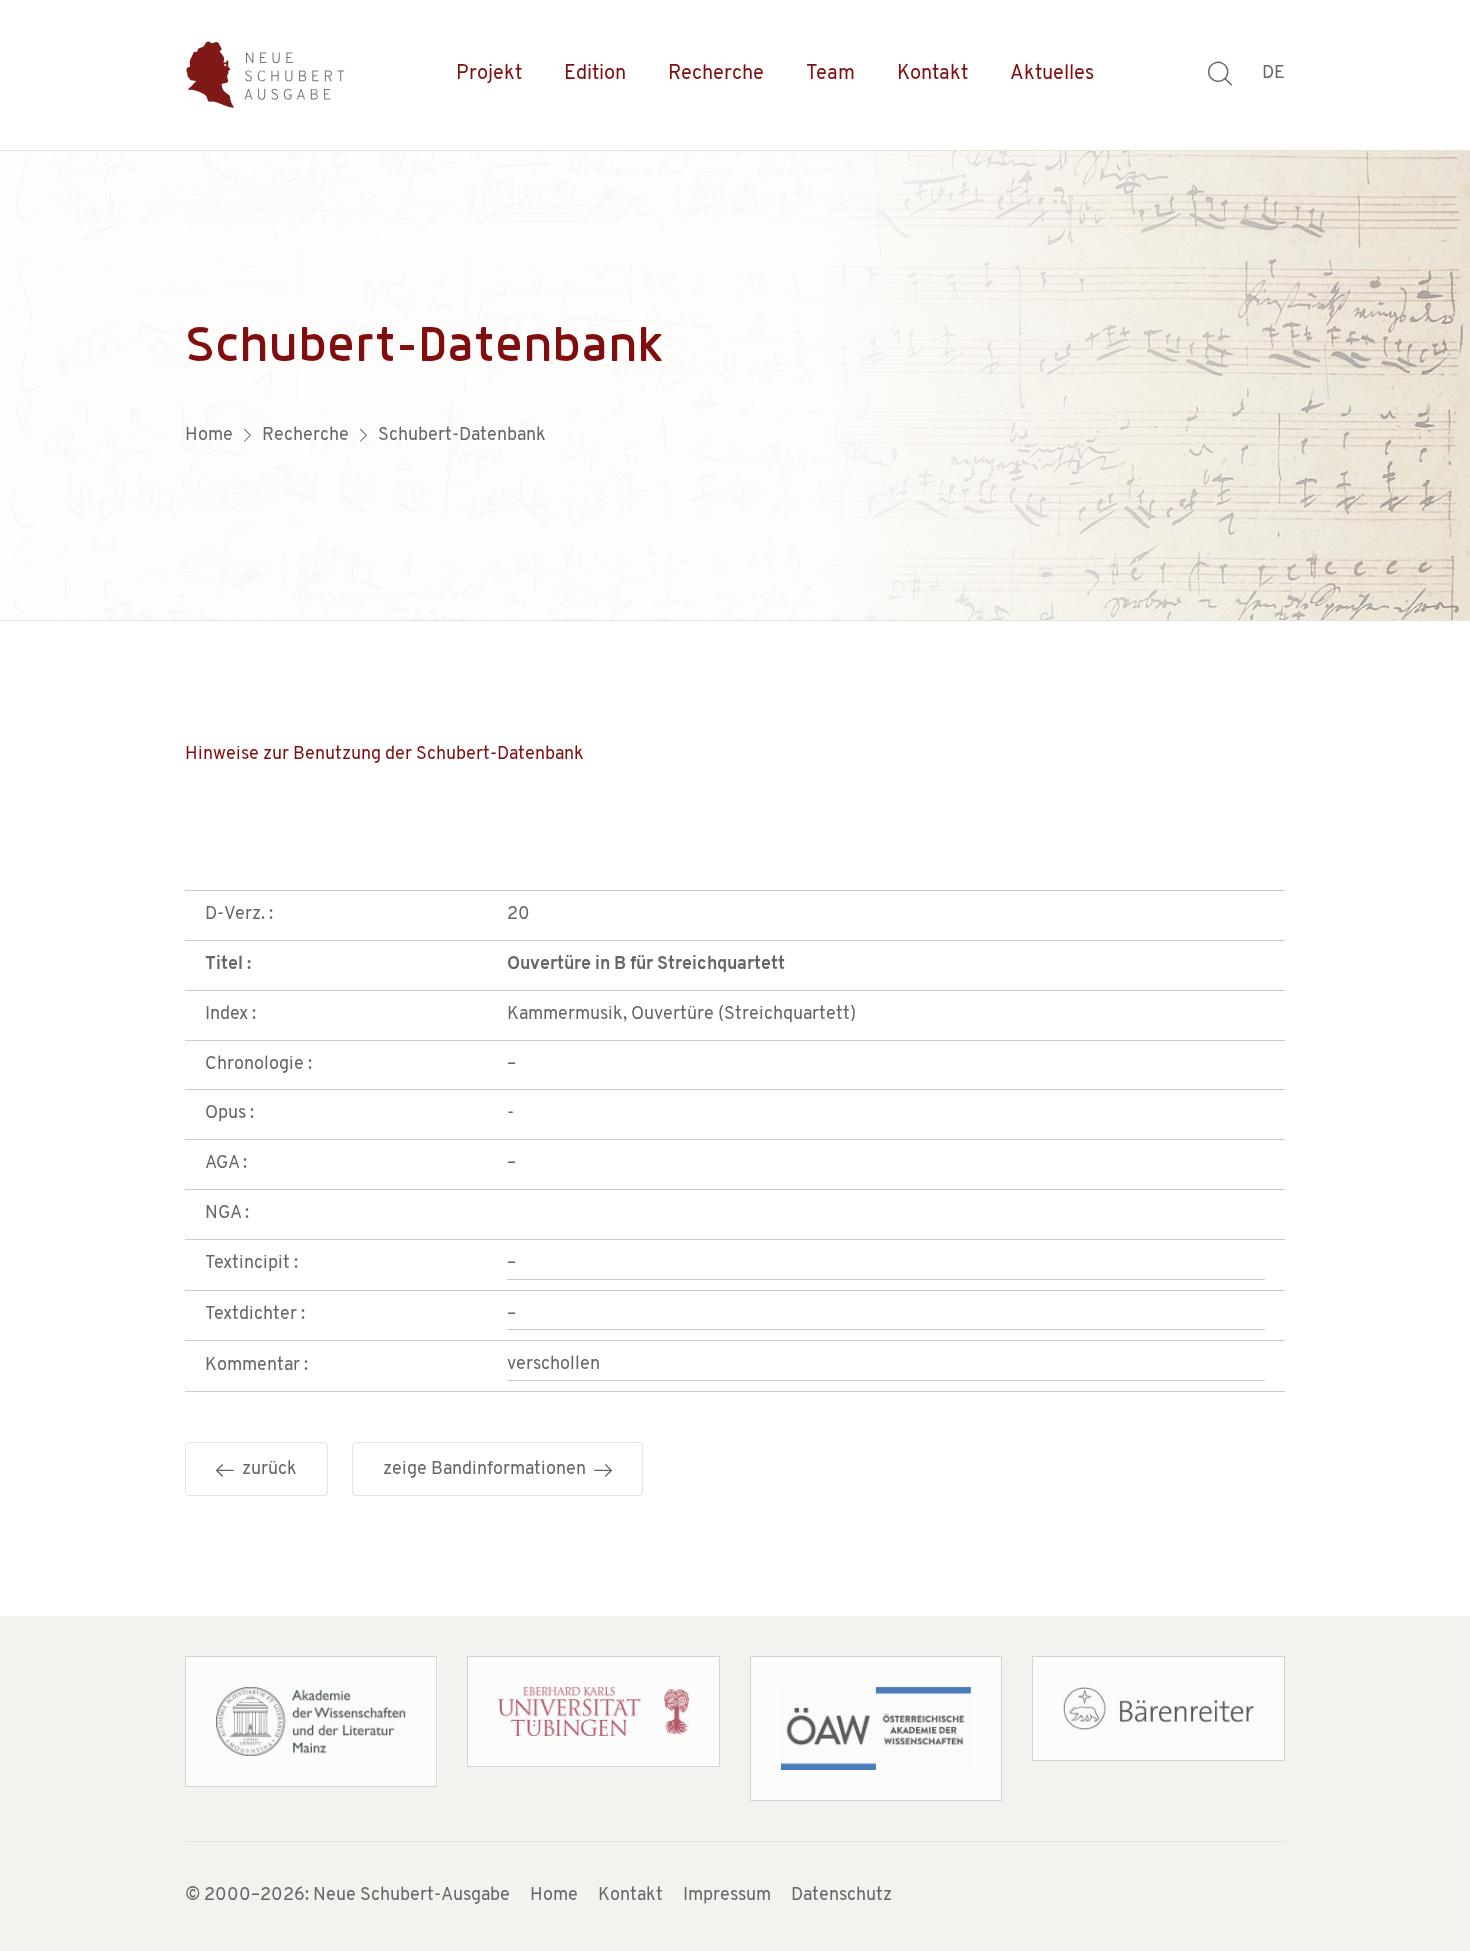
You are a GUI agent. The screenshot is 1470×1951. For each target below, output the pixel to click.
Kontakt (932, 74)
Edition (595, 74)
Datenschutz (841, 1896)
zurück (265, 1470)
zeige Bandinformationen (488, 1470)
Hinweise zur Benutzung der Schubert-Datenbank (384, 755)
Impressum (727, 1896)
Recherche (716, 74)
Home (554, 1896)
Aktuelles (1052, 74)
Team (830, 74)
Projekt (489, 74)
